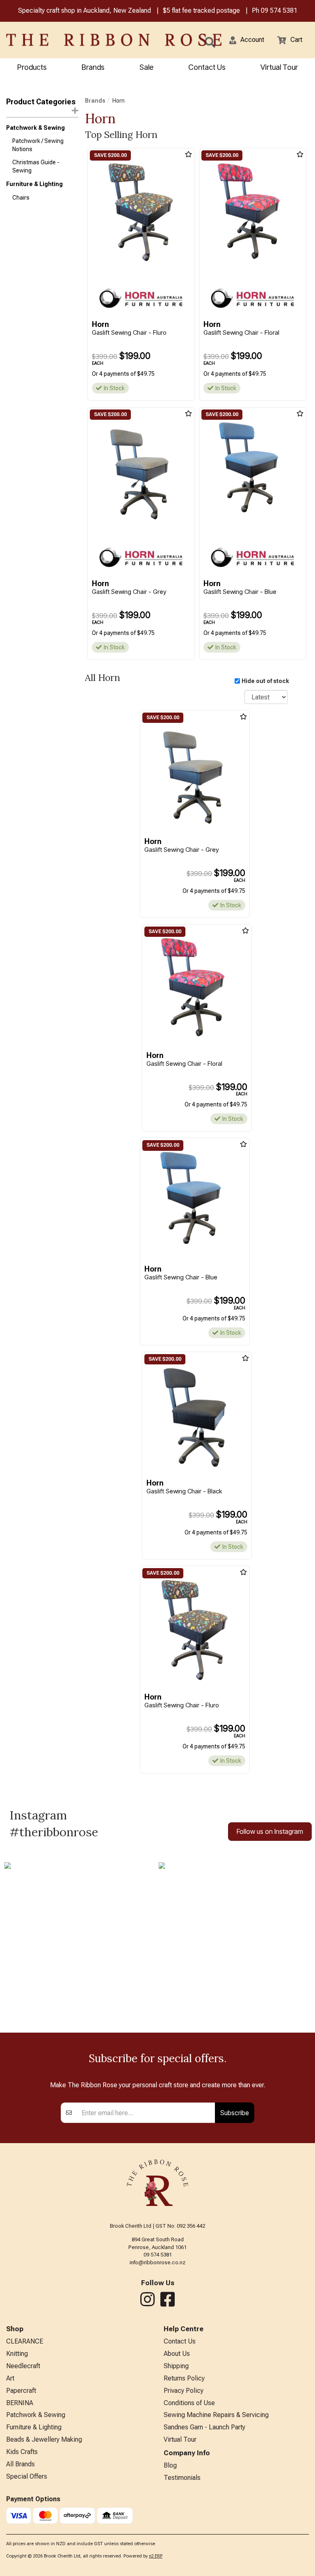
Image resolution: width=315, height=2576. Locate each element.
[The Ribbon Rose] (66, 40)
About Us (177, 2354)
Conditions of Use (189, 2403)
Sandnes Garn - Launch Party (204, 2427)
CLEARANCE (25, 2341)
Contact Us (207, 67)
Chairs (21, 198)
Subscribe (235, 2113)
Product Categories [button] (41, 102)
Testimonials (182, 2478)
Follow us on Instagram (270, 1831)
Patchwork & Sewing (35, 128)
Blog (170, 2465)
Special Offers (27, 2476)
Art (10, 2378)
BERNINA (20, 2403)
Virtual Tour (279, 67)
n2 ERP (156, 2556)
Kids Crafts (22, 2452)
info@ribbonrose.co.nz (157, 2262)
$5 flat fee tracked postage (201, 10)
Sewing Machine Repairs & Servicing (216, 2415)
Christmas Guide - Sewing (36, 166)
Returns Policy (184, 2378)
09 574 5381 (279, 10)
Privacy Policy (184, 2391)
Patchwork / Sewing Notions (38, 145)
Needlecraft (23, 2366)
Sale (146, 67)
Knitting (17, 2354)
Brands (93, 67)
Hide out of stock (265, 681)
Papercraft (21, 2391)
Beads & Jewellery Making (44, 2439)
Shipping (176, 2366)
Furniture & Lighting (34, 184)
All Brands (21, 2464)
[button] (247, 40)
